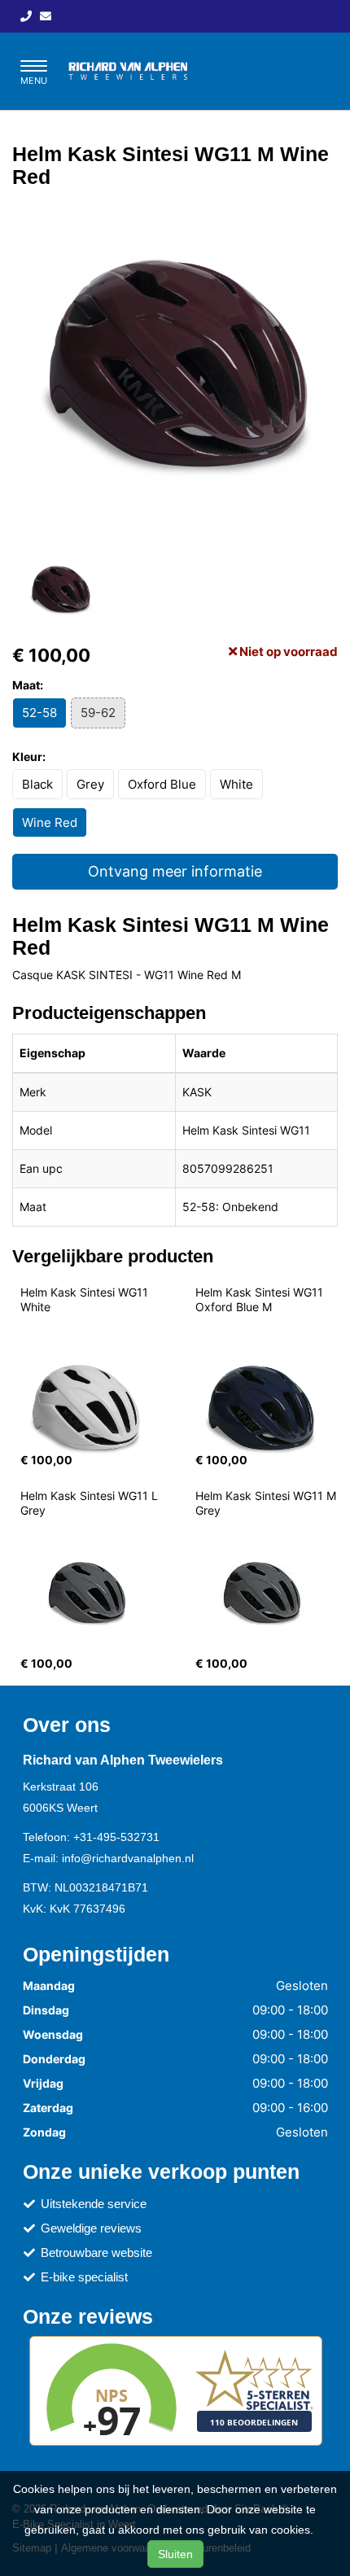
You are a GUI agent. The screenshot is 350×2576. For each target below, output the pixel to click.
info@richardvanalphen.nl (128, 1858)
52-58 (39, 713)
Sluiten (175, 2554)
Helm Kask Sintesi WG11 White (87, 1299)
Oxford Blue (162, 784)
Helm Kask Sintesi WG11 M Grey (267, 1503)
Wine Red (50, 822)
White (236, 784)
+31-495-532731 (116, 1837)
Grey (90, 784)
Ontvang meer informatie (175, 871)
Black (37, 784)
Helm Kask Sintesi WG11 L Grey (91, 1503)
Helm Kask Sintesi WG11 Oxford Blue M (261, 1299)
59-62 (98, 713)
